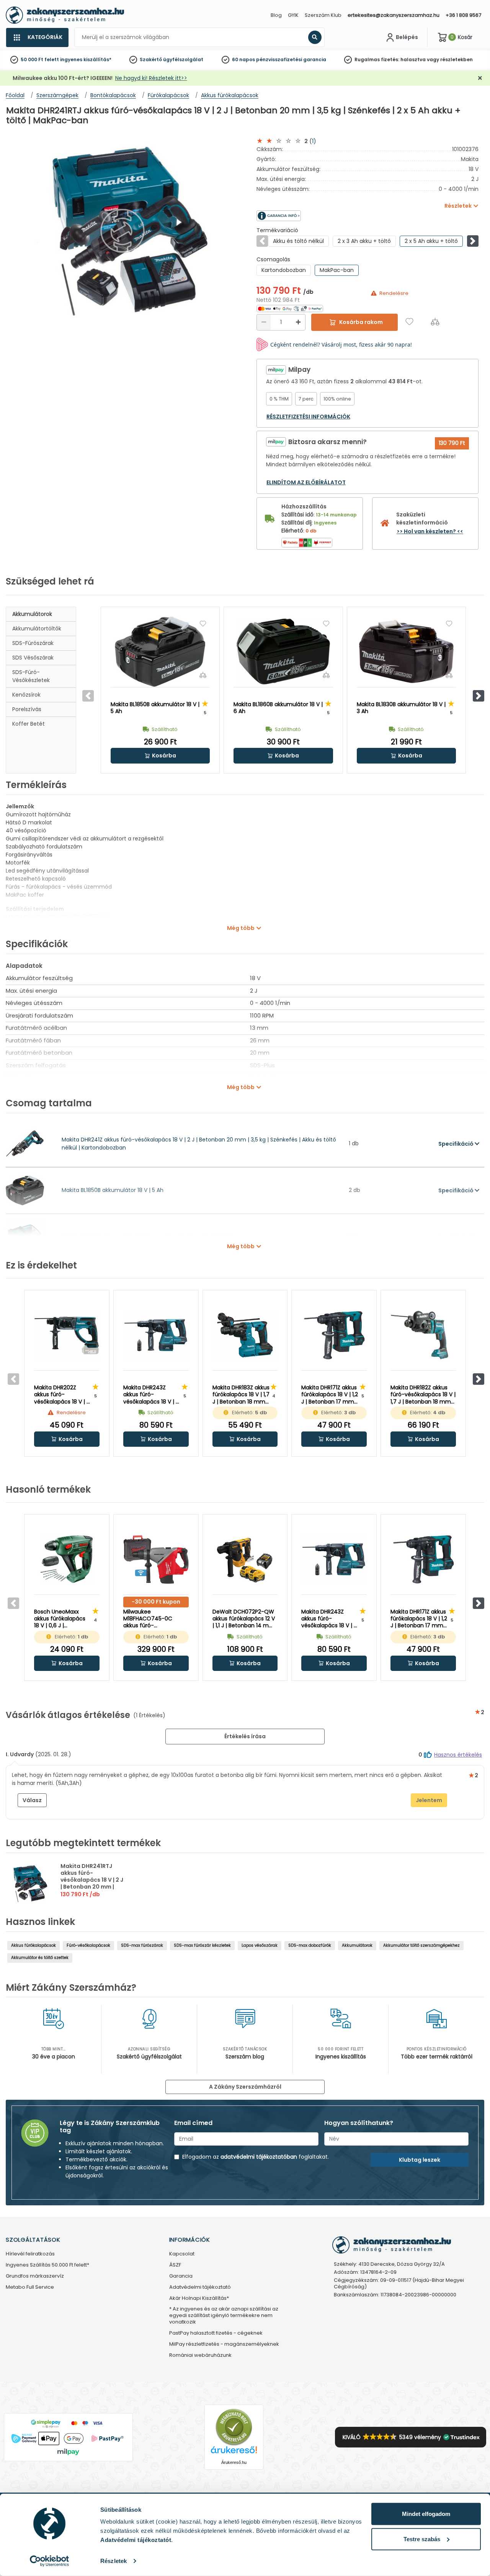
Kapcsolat (182, 2254)
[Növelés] (298, 322)
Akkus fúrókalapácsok (33, 1945)
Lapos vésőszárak (260, 1945)
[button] (473, 241)
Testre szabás (422, 2539)
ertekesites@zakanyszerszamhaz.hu (394, 15)
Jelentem (429, 1800)
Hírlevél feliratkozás (30, 2254)
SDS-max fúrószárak (142, 1945)
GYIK (293, 15)
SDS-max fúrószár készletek (202, 1945)
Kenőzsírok (26, 695)
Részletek (114, 2561)
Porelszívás (27, 709)
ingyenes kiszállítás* (86, 59)
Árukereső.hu (234, 2462)
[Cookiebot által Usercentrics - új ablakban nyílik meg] (50, 2561)
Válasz (32, 1800)
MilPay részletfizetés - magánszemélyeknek (224, 2344)
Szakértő (151, 59)
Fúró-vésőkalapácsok (88, 1945)
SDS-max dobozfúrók (310, 1945)
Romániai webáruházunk (200, 2355)
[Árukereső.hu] (234, 2427)
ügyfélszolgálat (183, 59)
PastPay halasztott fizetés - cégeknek (216, 2333)
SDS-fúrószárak (33, 643)
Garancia (181, 2276)
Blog (276, 15)
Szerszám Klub (323, 15)
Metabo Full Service (30, 2287)
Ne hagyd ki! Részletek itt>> (151, 78)
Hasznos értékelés (458, 1755)
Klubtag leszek (420, 2160)
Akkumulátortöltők (37, 629)
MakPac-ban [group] (337, 270)
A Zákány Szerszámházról (245, 2087)
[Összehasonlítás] (435, 322)
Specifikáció (457, 1144)
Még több (241, 928)
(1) (313, 141)
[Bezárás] (480, 78)
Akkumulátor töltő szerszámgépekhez (421, 1945)
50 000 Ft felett (40, 59)
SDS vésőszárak (33, 658)
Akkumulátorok (32, 614)
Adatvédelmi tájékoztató (200, 2287)
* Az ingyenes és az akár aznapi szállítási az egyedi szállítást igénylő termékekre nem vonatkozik (224, 2316)
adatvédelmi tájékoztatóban (259, 2157)
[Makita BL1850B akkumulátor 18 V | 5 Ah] (160, 652)
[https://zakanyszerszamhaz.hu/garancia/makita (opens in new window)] (312, 216)
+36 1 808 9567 (463, 15)
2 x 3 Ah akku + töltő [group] (364, 241)
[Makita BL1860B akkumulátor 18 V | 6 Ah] (283, 652)
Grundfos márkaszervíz (35, 2276)
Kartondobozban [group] (284, 270)
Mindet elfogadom (426, 2514)
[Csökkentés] (264, 322)
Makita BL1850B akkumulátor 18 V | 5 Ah (113, 1190)
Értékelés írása (245, 1736)
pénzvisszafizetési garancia (291, 59)
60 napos (243, 59)
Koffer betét (29, 724)
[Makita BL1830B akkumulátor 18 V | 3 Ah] (406, 652)
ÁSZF (175, 2265)
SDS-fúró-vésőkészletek (31, 676)
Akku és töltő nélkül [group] (298, 241)
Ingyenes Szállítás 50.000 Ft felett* (47, 2265)
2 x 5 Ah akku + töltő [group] (431, 241)
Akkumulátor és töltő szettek (40, 1958)
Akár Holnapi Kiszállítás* (199, 2298)
